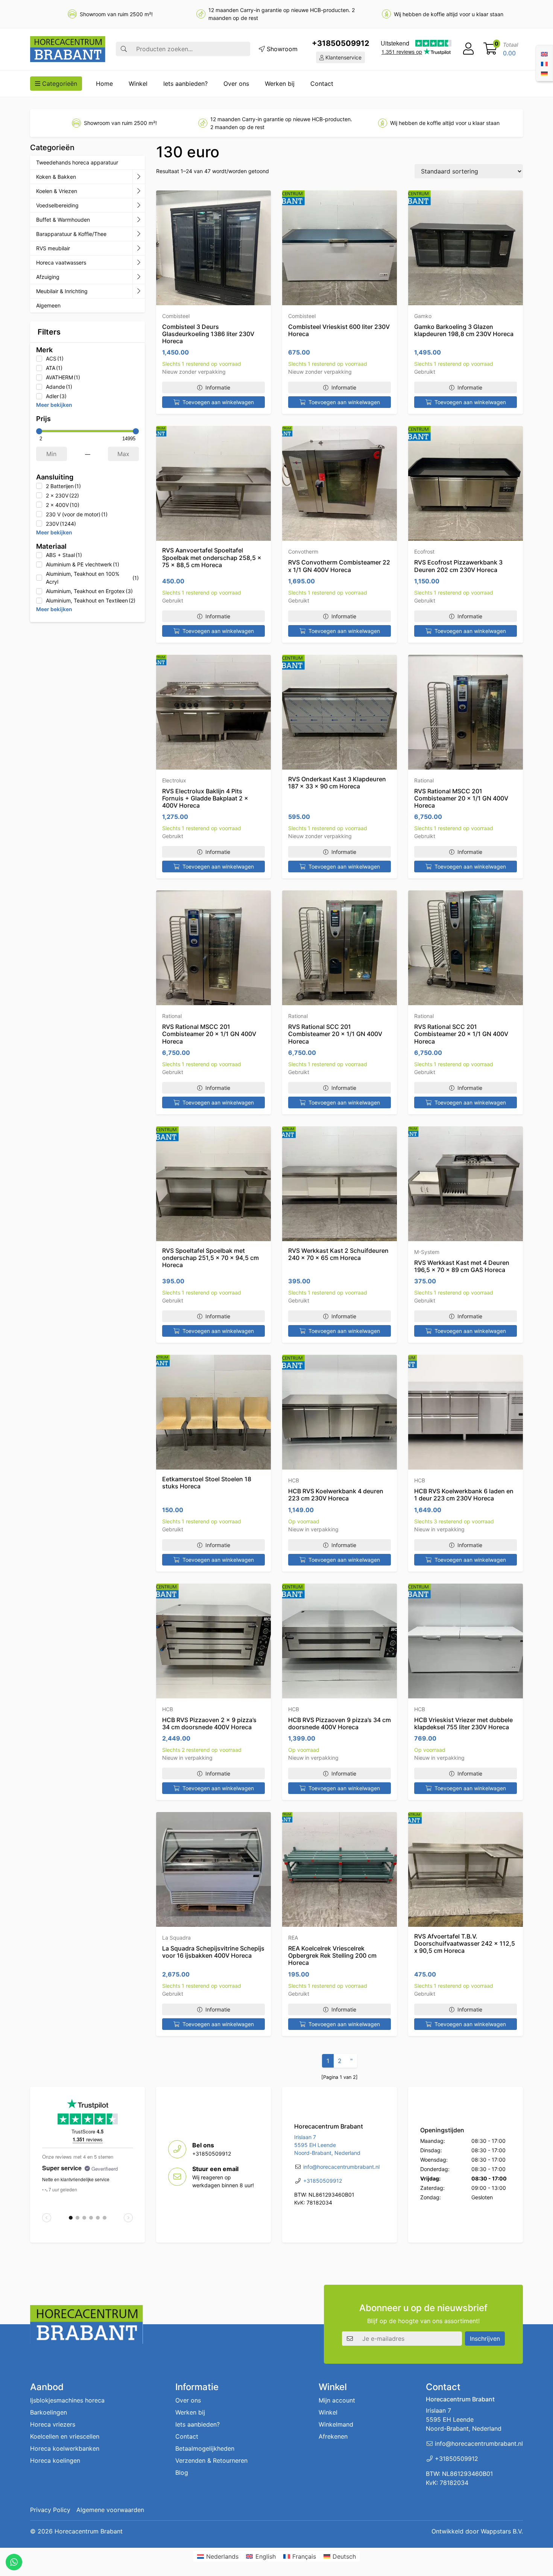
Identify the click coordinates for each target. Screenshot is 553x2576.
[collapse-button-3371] (139, 277)
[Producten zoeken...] (124, 49)
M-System (427, 1252)
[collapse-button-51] (139, 248)
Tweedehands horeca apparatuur (77, 162)
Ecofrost (424, 552)
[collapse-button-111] (139, 234)
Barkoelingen (49, 2412)
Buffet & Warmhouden (63, 220)
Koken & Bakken (56, 177)
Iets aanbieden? (185, 84)
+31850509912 (341, 43)
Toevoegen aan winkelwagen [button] (218, 402)
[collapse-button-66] (139, 263)
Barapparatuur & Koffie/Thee (71, 234)
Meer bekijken (54, 405)
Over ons (236, 84)
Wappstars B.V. (502, 2531)
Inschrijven (485, 2339)
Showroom (281, 49)
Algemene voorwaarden (110, 2510)
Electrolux (174, 780)
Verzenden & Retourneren (211, 2460)
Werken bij (280, 84)
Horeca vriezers (53, 2424)
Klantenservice (343, 57)
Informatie (218, 387)
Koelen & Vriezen (57, 191)
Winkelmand (336, 2424)
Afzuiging (48, 277)
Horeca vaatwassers (61, 262)
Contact (322, 84)
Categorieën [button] (59, 84)
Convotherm (303, 552)
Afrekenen (333, 2436)
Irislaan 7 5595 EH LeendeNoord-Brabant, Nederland (327, 2145)
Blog (182, 2473)
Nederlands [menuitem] (222, 2556)
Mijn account (337, 2400)
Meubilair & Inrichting (62, 291)
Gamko (423, 316)
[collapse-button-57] (139, 220)
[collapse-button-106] (139, 191)
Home (104, 84)
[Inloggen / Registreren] (468, 49)
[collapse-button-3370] (139, 205)
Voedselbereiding (57, 205)
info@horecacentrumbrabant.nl (341, 2167)
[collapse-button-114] (139, 177)
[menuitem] (544, 53)
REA (293, 1938)
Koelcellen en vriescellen (65, 2436)
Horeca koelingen (55, 2460)
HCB (294, 1480)
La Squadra (176, 1938)
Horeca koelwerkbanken (65, 2448)
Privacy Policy (50, 2510)
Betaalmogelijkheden (205, 2448)
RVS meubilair (53, 248)
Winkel (138, 84)
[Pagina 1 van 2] (340, 2077)
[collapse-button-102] (139, 291)
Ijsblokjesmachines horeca (67, 2400)
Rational (424, 780)
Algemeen (48, 305)
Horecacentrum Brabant (89, 2531)
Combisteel (176, 316)
